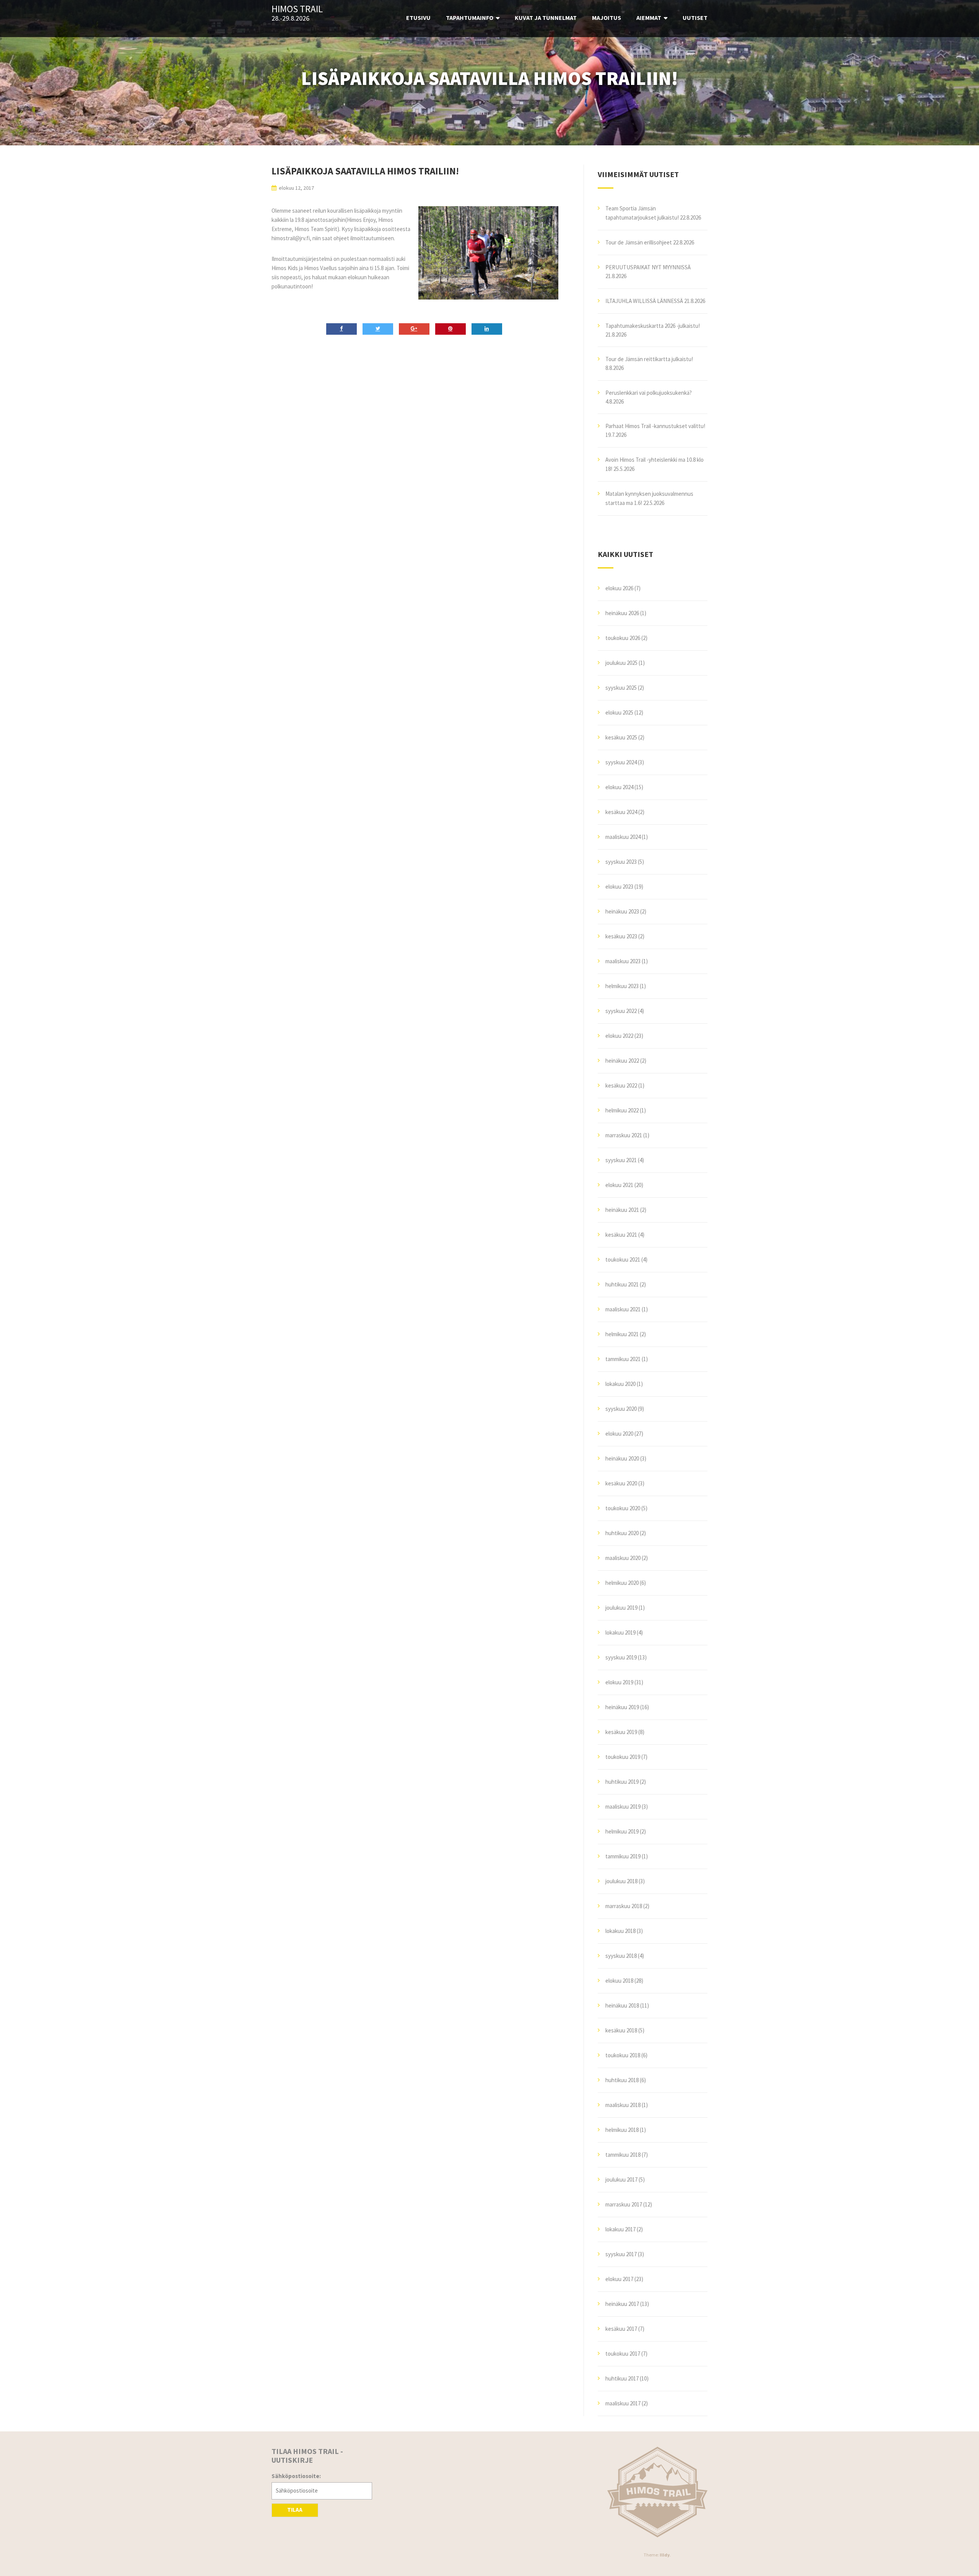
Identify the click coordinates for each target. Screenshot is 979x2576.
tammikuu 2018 (623, 2155)
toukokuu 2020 (623, 1508)
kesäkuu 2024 (621, 812)
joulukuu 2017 (621, 2180)
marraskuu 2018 (624, 1906)
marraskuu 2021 (624, 1135)
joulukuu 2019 (621, 1608)
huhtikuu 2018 (622, 2080)
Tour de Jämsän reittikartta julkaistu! (649, 359)
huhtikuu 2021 (622, 1284)
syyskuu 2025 (621, 688)
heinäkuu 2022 (622, 1061)
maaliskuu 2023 (623, 961)
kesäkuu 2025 (621, 737)
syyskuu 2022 (621, 1011)
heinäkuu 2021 (622, 1210)
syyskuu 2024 (621, 762)
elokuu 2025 (619, 712)
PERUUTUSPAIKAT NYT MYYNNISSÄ (648, 267)
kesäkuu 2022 (621, 1085)
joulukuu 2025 (621, 663)
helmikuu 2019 (622, 1831)
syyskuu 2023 (621, 862)
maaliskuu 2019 (623, 1807)
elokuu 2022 (619, 1036)
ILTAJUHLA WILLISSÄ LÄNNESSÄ (644, 301)
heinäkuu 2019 (622, 1707)
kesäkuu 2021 (621, 1235)
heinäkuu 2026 (622, 613)
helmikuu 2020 (622, 1583)
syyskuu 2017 (621, 2254)
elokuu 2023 (619, 887)
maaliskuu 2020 (623, 1558)
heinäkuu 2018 (622, 2005)
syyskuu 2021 (621, 1160)
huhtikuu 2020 (622, 1533)
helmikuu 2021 (622, 1334)
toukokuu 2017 (623, 2354)
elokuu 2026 (619, 588)
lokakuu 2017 (620, 2229)
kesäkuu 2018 (621, 2030)
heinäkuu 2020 (622, 1458)
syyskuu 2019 (621, 1657)
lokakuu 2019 (620, 1632)
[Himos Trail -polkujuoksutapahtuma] (658, 2492)
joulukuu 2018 (621, 1881)
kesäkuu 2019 (621, 1732)
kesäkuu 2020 (621, 1483)
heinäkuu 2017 (622, 2304)
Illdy (665, 2555)
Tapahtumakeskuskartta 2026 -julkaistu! (653, 326)
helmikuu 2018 (622, 2130)
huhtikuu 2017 (622, 2378)
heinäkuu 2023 (622, 911)
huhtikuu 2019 (622, 1782)
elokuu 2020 (619, 1434)
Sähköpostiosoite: (296, 2476)
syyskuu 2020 (621, 1409)
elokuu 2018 (619, 1981)
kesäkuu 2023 (621, 936)
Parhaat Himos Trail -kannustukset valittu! (655, 426)
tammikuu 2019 (623, 1856)
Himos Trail (297, 9)
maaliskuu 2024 (623, 837)
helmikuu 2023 (622, 986)
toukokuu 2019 (623, 1757)
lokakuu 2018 (620, 1931)
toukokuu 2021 (623, 1260)
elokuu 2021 (619, 1185)
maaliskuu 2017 (623, 2403)
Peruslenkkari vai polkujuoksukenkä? (649, 393)
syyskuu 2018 (621, 1956)
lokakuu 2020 (620, 1384)
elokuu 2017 (619, 2279)
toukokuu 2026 (623, 638)
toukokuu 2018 (623, 2055)
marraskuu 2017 (624, 2204)
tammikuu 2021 (623, 1359)
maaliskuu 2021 (623, 1309)
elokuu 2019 (619, 1682)
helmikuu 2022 (622, 1110)
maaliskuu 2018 (623, 2105)
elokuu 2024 (619, 787)
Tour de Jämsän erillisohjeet (639, 242)
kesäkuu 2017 (621, 2329)
